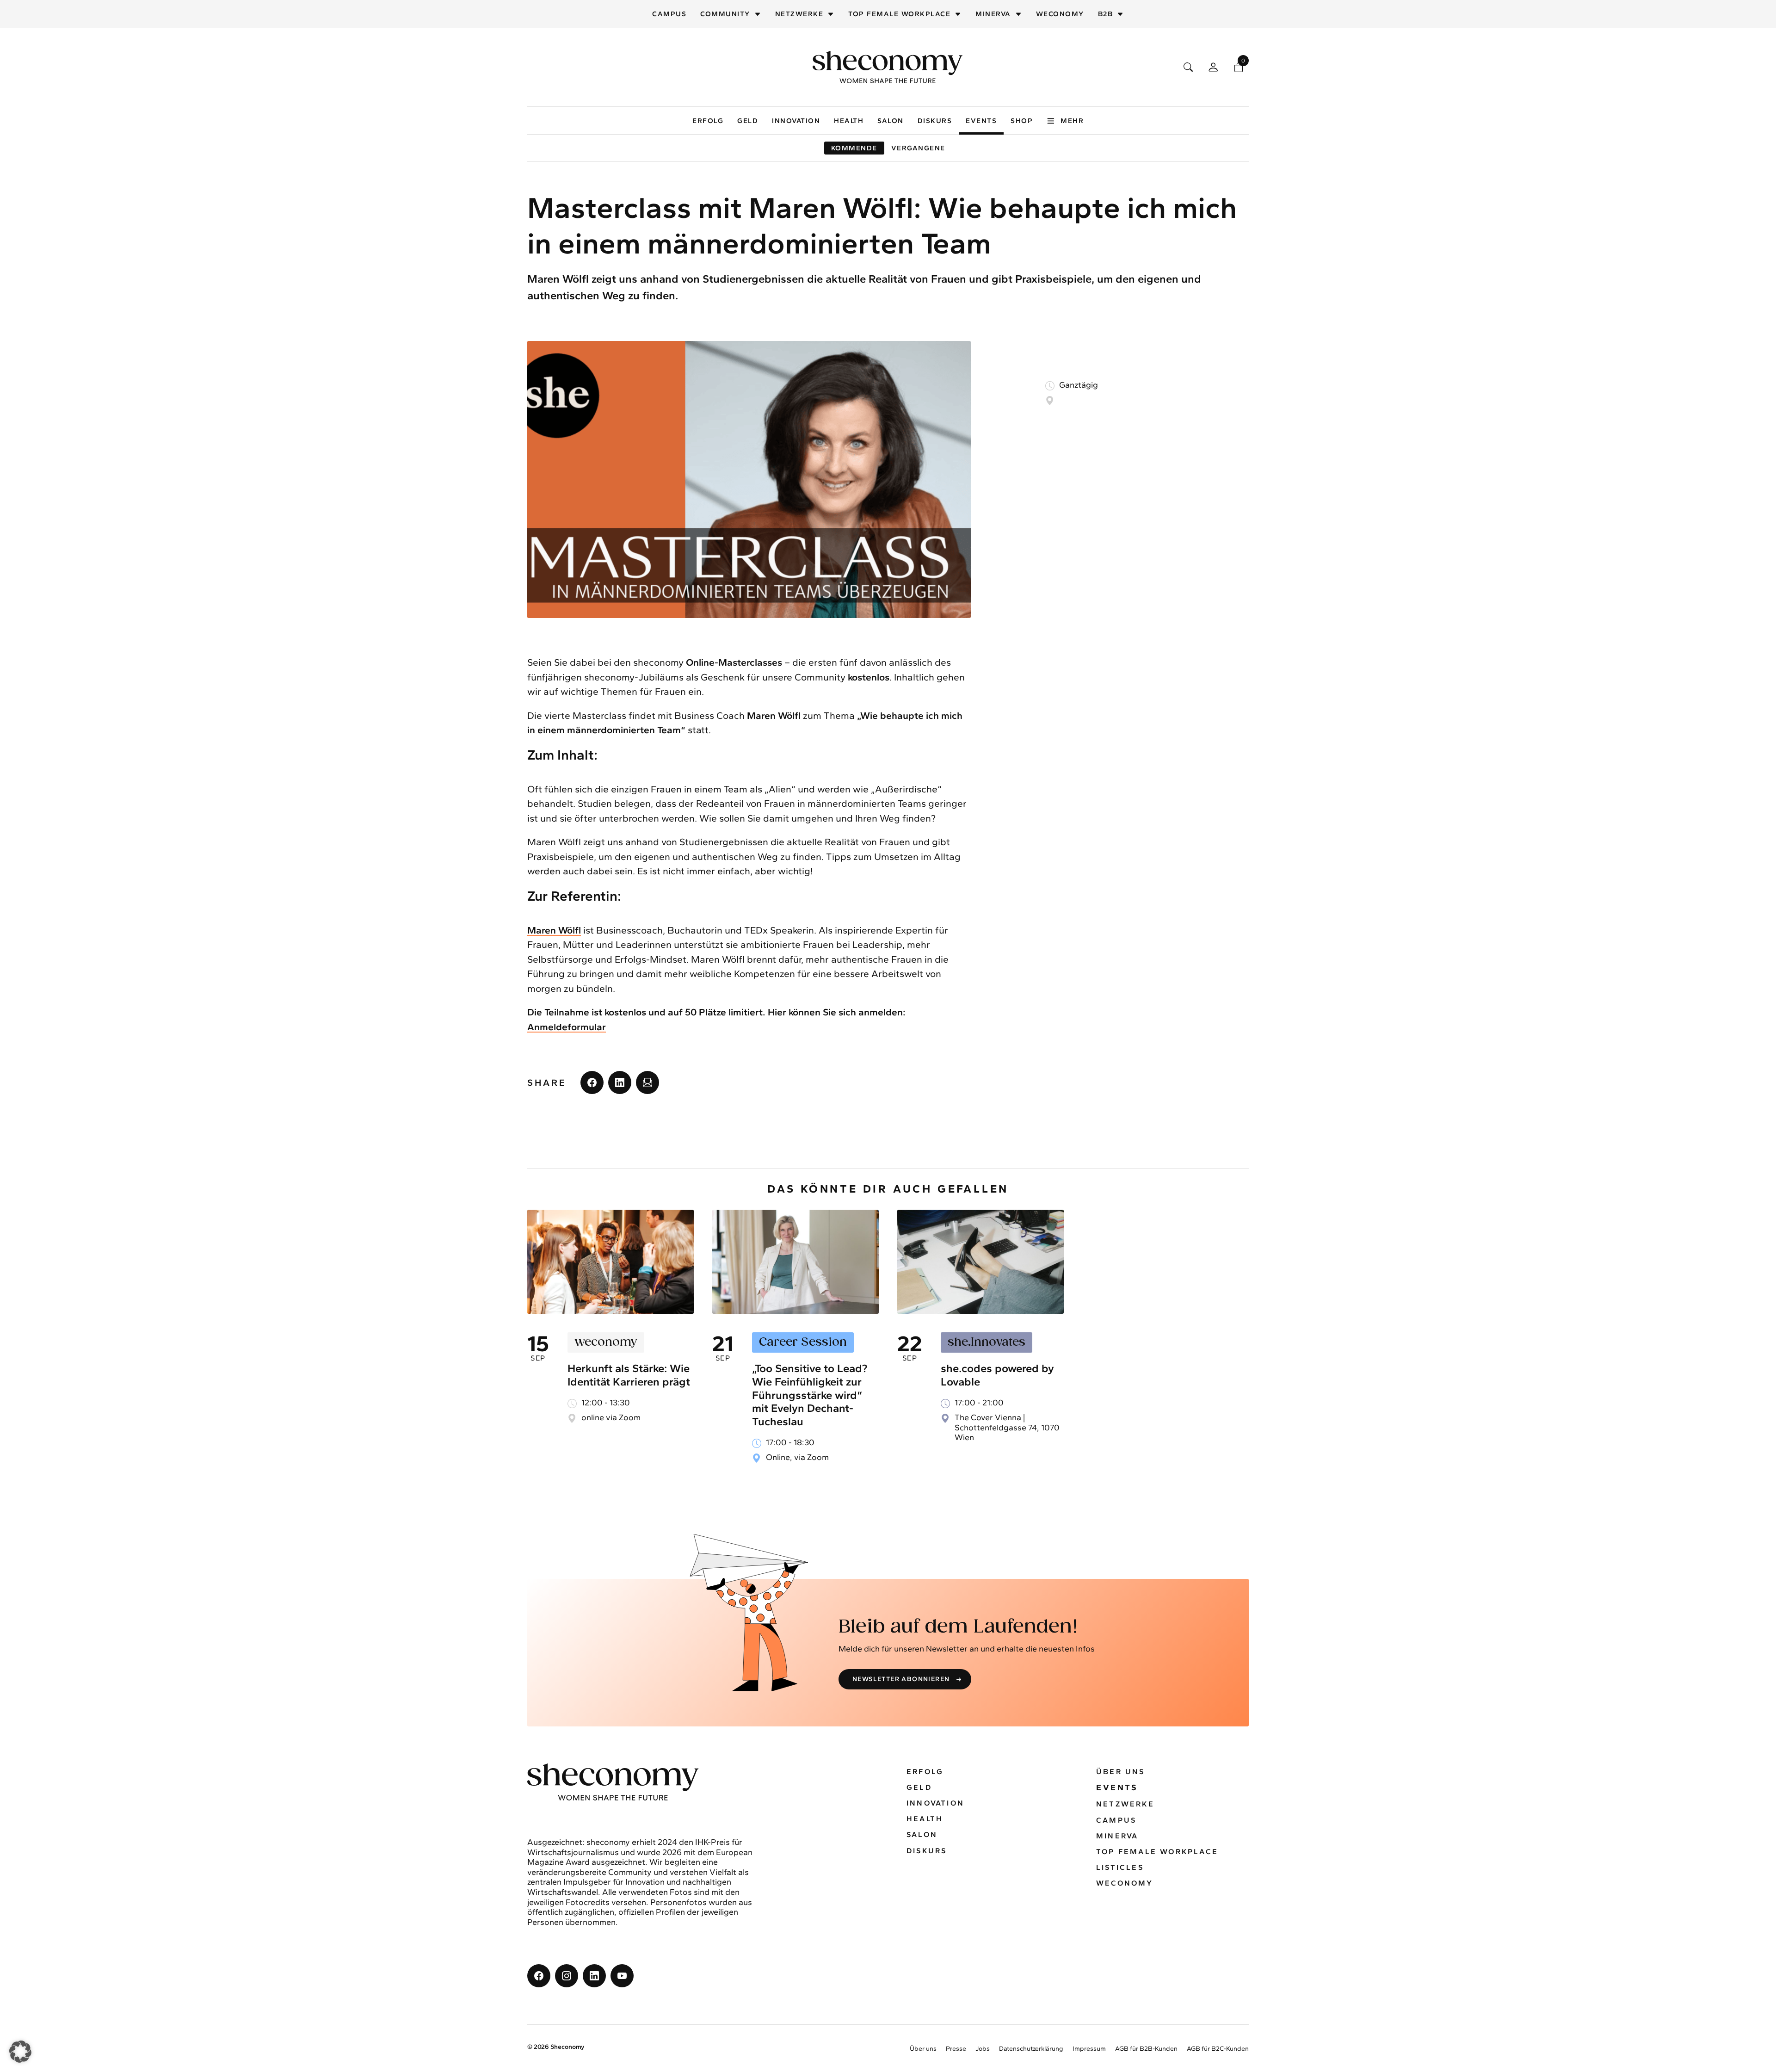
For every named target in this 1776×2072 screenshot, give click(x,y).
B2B (1106, 14)
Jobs (983, 2049)
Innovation (796, 121)
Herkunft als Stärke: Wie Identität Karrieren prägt (629, 1375)
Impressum (1089, 2049)
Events (981, 121)
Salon (891, 121)
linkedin (620, 1082)
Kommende (854, 148)
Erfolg (708, 121)
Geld (748, 121)
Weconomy (1060, 14)
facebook (592, 1082)
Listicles (1120, 1867)
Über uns (1121, 1772)
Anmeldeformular (567, 1027)
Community (725, 14)
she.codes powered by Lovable (997, 1375)
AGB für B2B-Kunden (1146, 2049)
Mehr (1072, 121)
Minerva (993, 14)
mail (647, 1082)
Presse (956, 2049)
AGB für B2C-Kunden (1218, 2049)
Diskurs (935, 121)
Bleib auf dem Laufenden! (958, 1627)
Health (849, 121)
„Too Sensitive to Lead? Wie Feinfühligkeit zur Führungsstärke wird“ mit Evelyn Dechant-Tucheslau (810, 1395)
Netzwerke (799, 14)
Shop (1022, 121)
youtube (622, 1976)
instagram (567, 1976)
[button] (20, 2052)
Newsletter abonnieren (901, 1679)
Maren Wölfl (554, 930)
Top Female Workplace (899, 14)
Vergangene (918, 148)
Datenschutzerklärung (1031, 2049)
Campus (669, 14)
